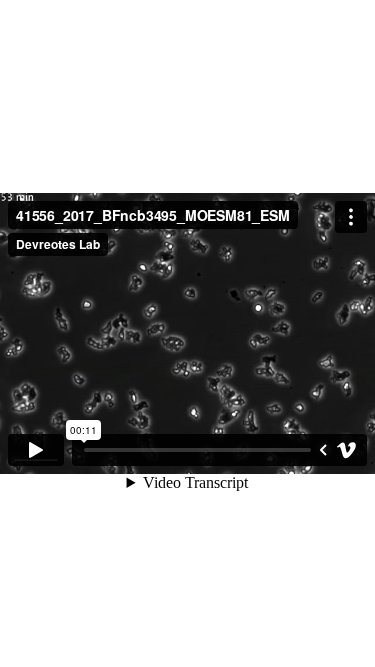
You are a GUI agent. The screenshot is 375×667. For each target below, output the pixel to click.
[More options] (351, 217)
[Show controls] (323, 450)
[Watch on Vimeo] (347, 450)
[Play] (36, 450)
